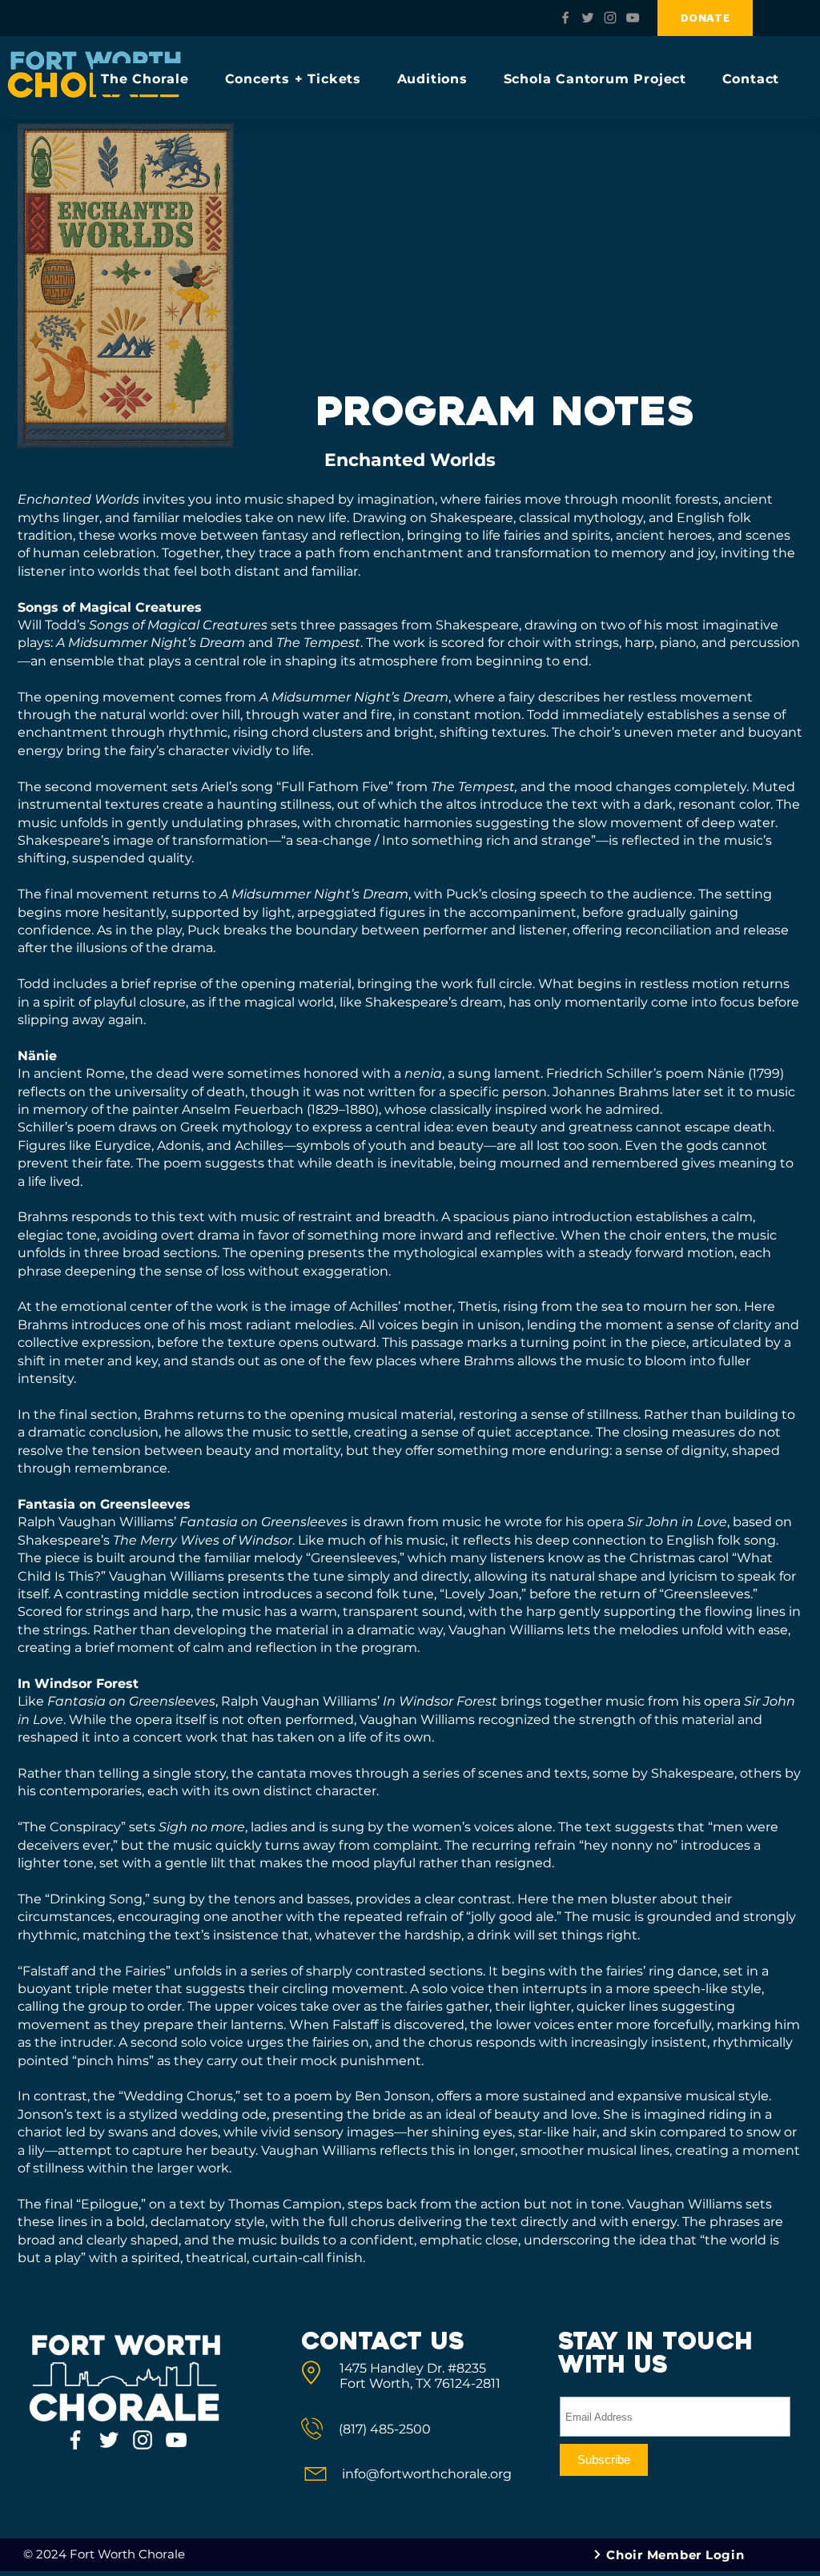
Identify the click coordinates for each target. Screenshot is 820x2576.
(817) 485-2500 (385, 2429)
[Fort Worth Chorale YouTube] (633, 18)
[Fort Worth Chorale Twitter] (588, 18)
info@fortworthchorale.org (427, 2474)
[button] (152, 79)
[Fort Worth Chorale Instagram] (610, 18)
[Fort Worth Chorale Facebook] (565, 18)
